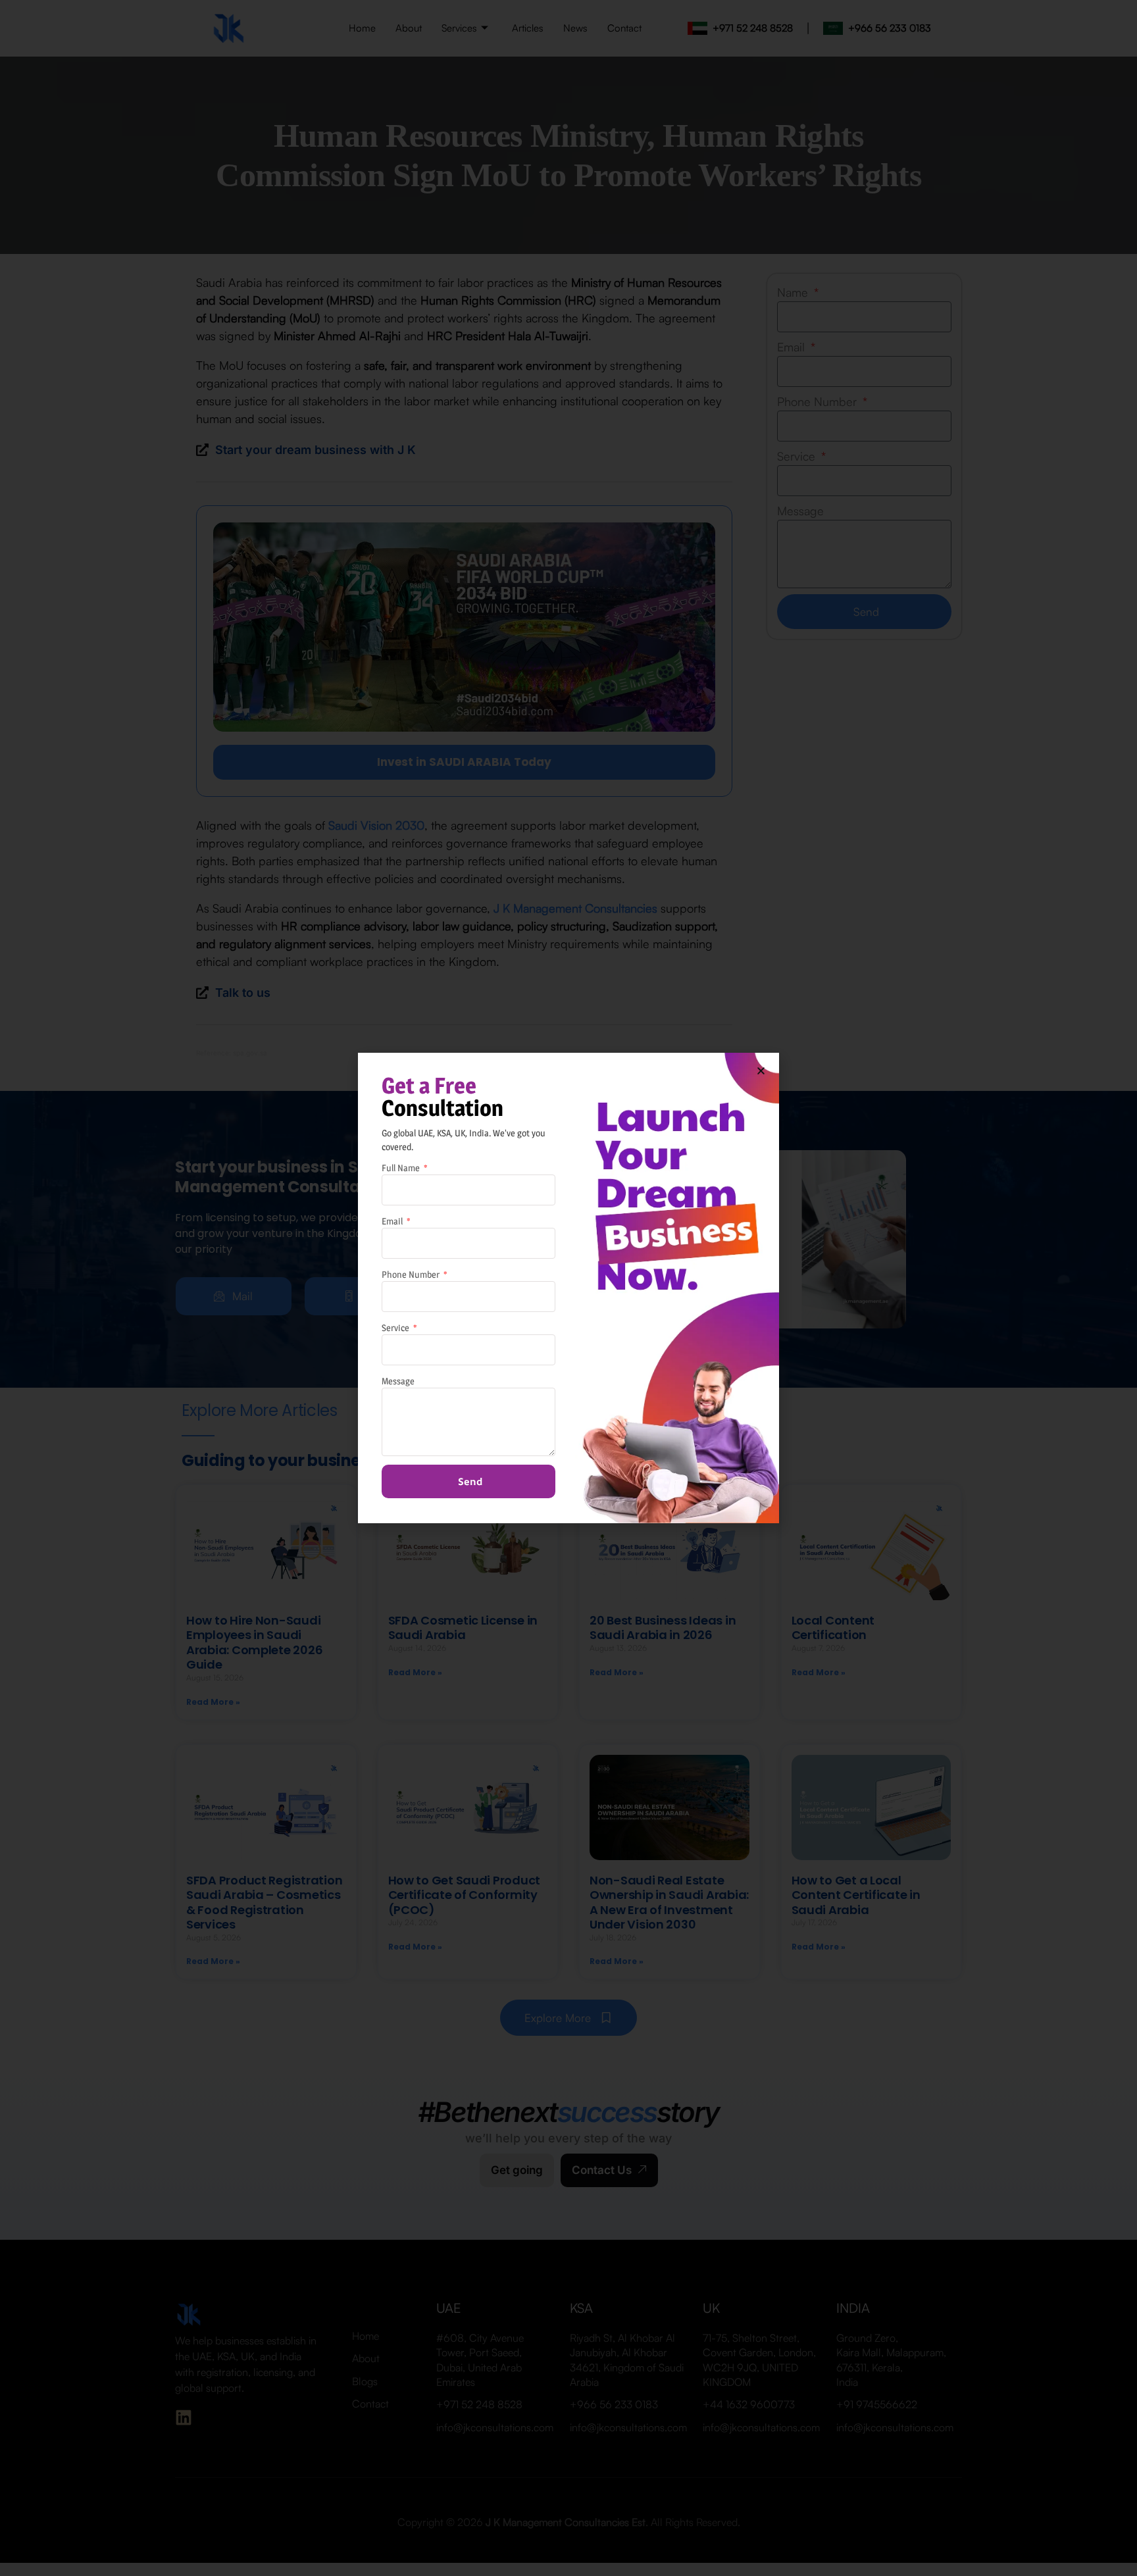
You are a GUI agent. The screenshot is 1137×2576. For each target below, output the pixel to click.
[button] (761, 1071)
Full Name (402, 1168)
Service (396, 1327)
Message (398, 1381)
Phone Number (412, 1274)
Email (393, 1221)
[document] (568, 1288)
